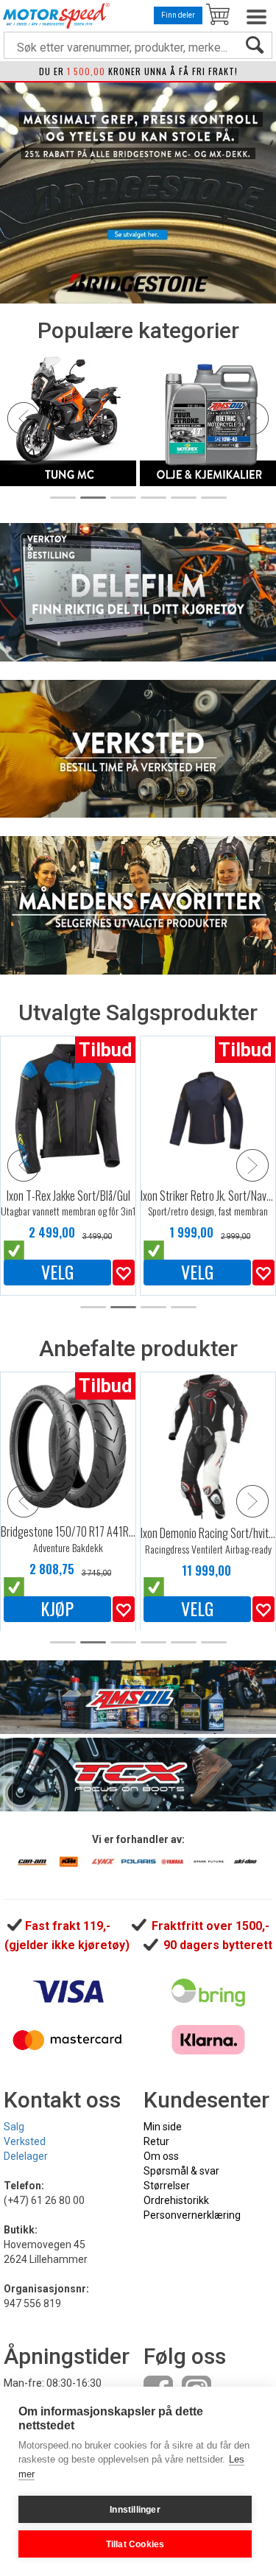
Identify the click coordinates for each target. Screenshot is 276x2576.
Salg (14, 2127)
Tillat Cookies (135, 2544)
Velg (57, 1272)
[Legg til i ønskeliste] (124, 1273)
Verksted (25, 2141)
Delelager (26, 2156)
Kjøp (57, 1609)
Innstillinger (135, 2510)
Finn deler (178, 15)
